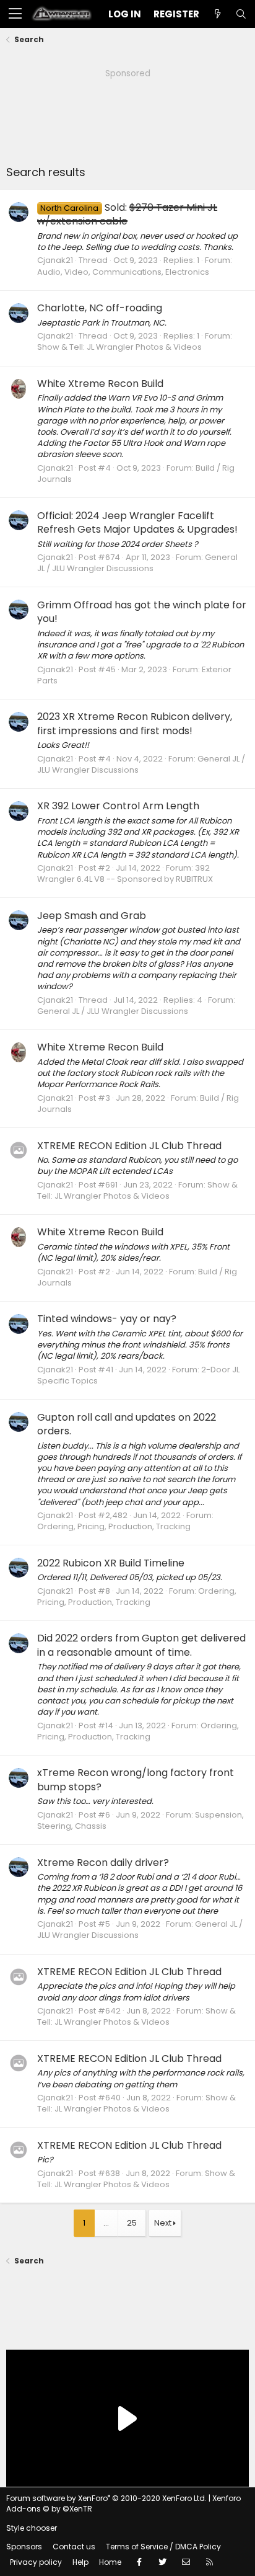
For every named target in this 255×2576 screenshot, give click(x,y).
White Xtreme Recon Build (100, 384)
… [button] (106, 2223)
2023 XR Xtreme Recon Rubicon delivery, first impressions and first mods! (135, 723)
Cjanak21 (55, 260)
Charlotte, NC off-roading (100, 308)
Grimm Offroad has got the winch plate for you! (142, 612)
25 (132, 2223)
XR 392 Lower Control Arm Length (118, 806)
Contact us (74, 2547)
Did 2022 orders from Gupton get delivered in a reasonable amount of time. (141, 1645)
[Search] (241, 14)
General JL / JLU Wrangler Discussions (137, 563)
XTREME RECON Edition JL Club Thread (129, 1146)
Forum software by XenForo (106, 2498)
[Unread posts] (217, 14)
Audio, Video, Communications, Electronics (123, 272)
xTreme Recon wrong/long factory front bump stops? (136, 1779)
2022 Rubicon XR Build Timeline (111, 1563)
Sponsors (24, 2547)
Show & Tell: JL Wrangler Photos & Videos (119, 347)
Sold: (127, 214)
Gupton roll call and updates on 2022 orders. (127, 1424)
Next (163, 2223)
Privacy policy (36, 2562)
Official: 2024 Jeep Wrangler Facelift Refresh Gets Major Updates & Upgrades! (137, 522)
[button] (15, 14)
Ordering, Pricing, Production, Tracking (114, 1526)
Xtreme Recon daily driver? (103, 1863)
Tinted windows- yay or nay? (107, 1319)
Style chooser (32, 2528)
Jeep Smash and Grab (92, 916)
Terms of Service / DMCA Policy (163, 2547)
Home (110, 2562)
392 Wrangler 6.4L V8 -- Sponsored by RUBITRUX (125, 873)
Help (80, 2562)
